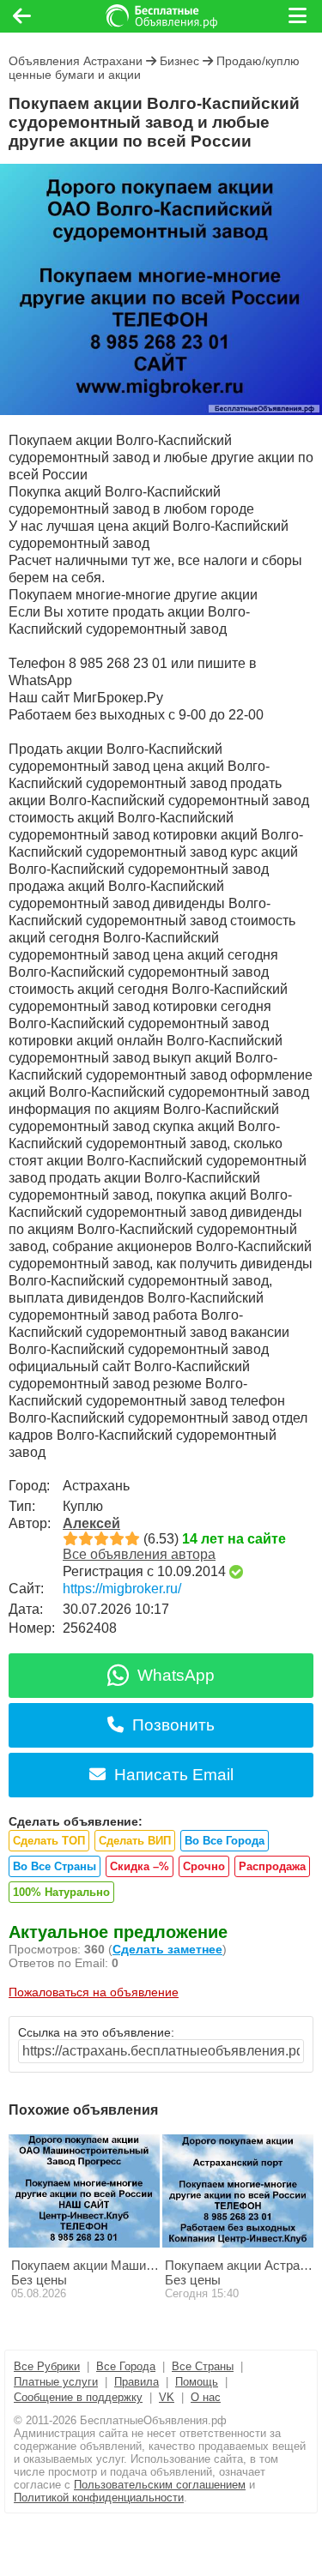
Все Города (126, 2366)
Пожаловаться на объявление (94, 1992)
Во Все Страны (55, 1866)
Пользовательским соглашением (160, 2485)
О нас (206, 2397)
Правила (137, 2382)
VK (167, 2397)
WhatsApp (176, 1675)
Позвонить (173, 1725)
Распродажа (272, 1866)
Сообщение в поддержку (78, 2397)
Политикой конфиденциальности (99, 2498)
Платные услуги (56, 2382)
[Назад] (22, 16)
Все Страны (203, 2366)
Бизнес (179, 61)
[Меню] (299, 16)
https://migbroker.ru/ (122, 1589)
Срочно (204, 1866)
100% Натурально (61, 1892)
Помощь (197, 2382)
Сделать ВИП (135, 1841)
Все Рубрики (47, 2366)
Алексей (91, 1523)
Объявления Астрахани (76, 61)
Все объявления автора (139, 1554)
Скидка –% (140, 1866)
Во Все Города (225, 1841)
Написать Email (174, 1775)
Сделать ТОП (49, 1841)
